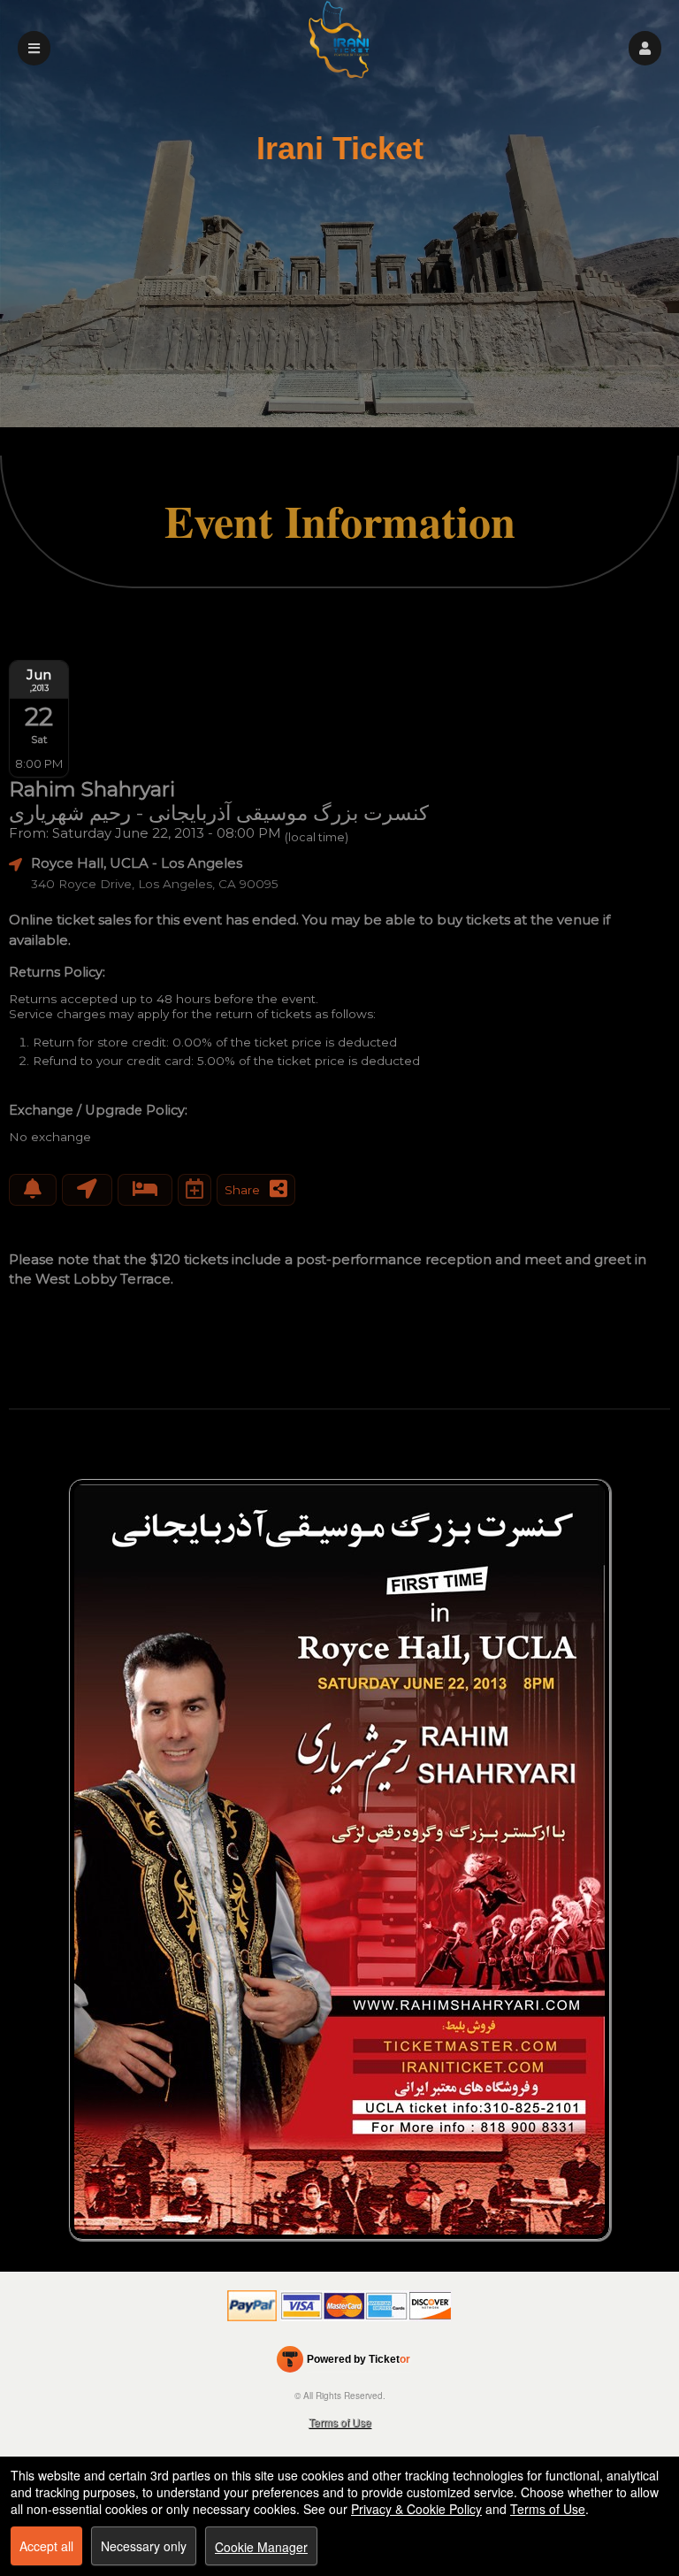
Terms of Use (340, 2422)
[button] (645, 48)
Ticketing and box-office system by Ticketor (343, 2363)
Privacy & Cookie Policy (416, 2509)
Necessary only (144, 2546)
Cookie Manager (261, 2547)
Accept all (46, 2546)
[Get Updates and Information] (33, 1190)
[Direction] (87, 1190)
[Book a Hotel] (145, 1190)
